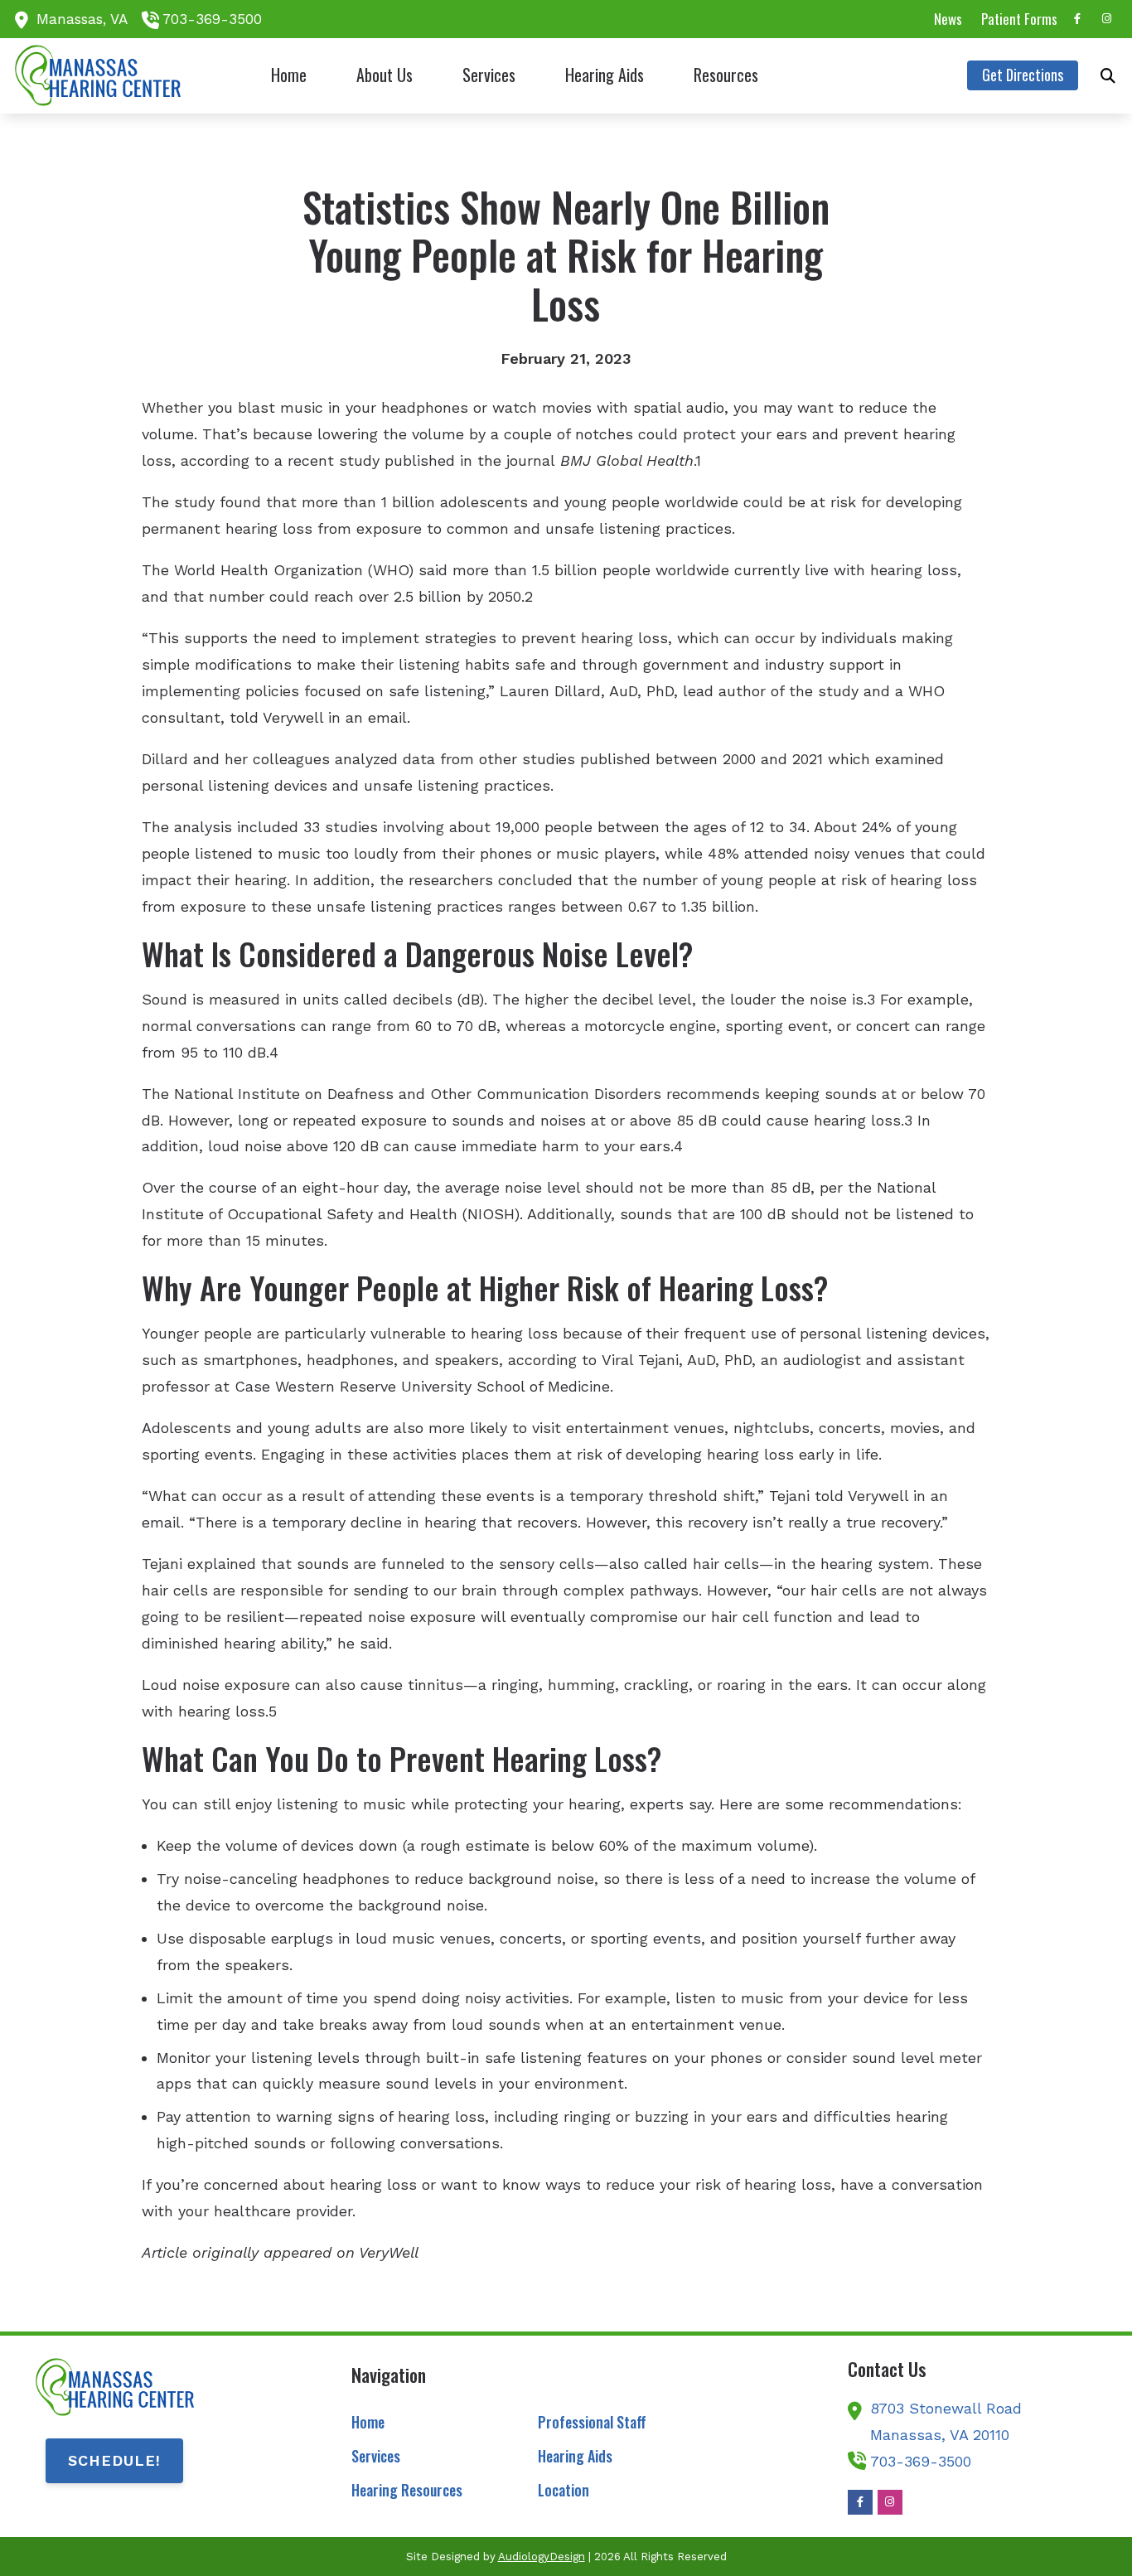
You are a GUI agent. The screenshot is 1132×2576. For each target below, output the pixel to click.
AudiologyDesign (542, 2557)
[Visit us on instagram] (1107, 19)
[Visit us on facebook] (1077, 19)
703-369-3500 (212, 19)
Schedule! (114, 2460)
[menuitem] (948, 19)
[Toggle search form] (1108, 75)
